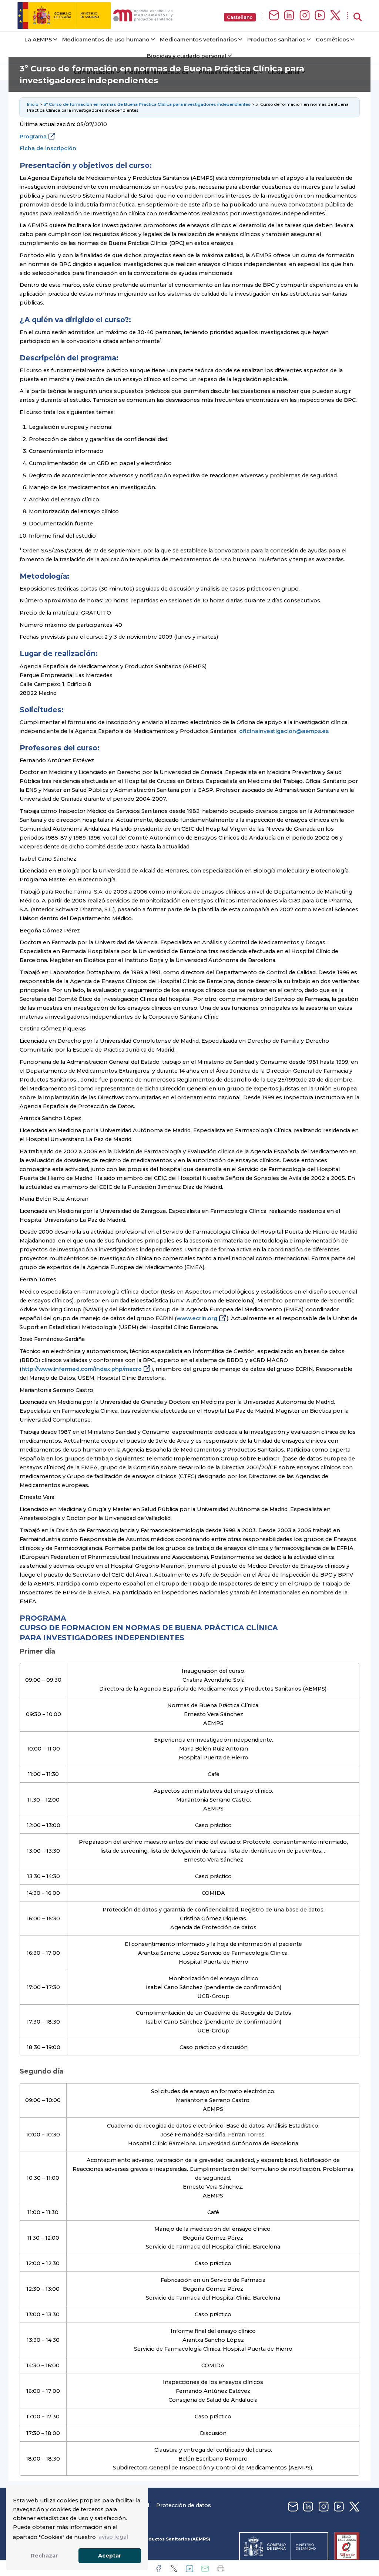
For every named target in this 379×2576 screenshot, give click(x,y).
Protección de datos (184, 2505)
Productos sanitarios (276, 40)
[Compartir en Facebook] (158, 2569)
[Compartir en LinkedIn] (189, 2569)
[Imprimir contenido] (221, 2569)
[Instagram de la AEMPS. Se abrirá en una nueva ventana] (305, 16)
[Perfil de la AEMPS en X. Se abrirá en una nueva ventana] (335, 16)
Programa (33, 137)
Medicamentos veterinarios (198, 40)
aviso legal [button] (113, 2537)
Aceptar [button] (110, 2556)
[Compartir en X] (174, 2569)
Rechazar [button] (44, 2556)
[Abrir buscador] (358, 17)
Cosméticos (332, 40)
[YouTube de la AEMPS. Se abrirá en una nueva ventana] (320, 16)
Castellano (240, 17)
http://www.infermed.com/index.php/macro (82, 1369)
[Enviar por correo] (205, 2569)
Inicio (33, 104)
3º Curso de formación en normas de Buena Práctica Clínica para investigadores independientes (147, 104)
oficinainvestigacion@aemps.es (284, 731)
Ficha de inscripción (48, 148)
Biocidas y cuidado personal (187, 56)
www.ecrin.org (197, 1318)
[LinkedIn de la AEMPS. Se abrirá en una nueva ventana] (289, 16)
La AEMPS (38, 40)
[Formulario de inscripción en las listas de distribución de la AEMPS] (274, 16)
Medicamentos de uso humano (106, 40)
